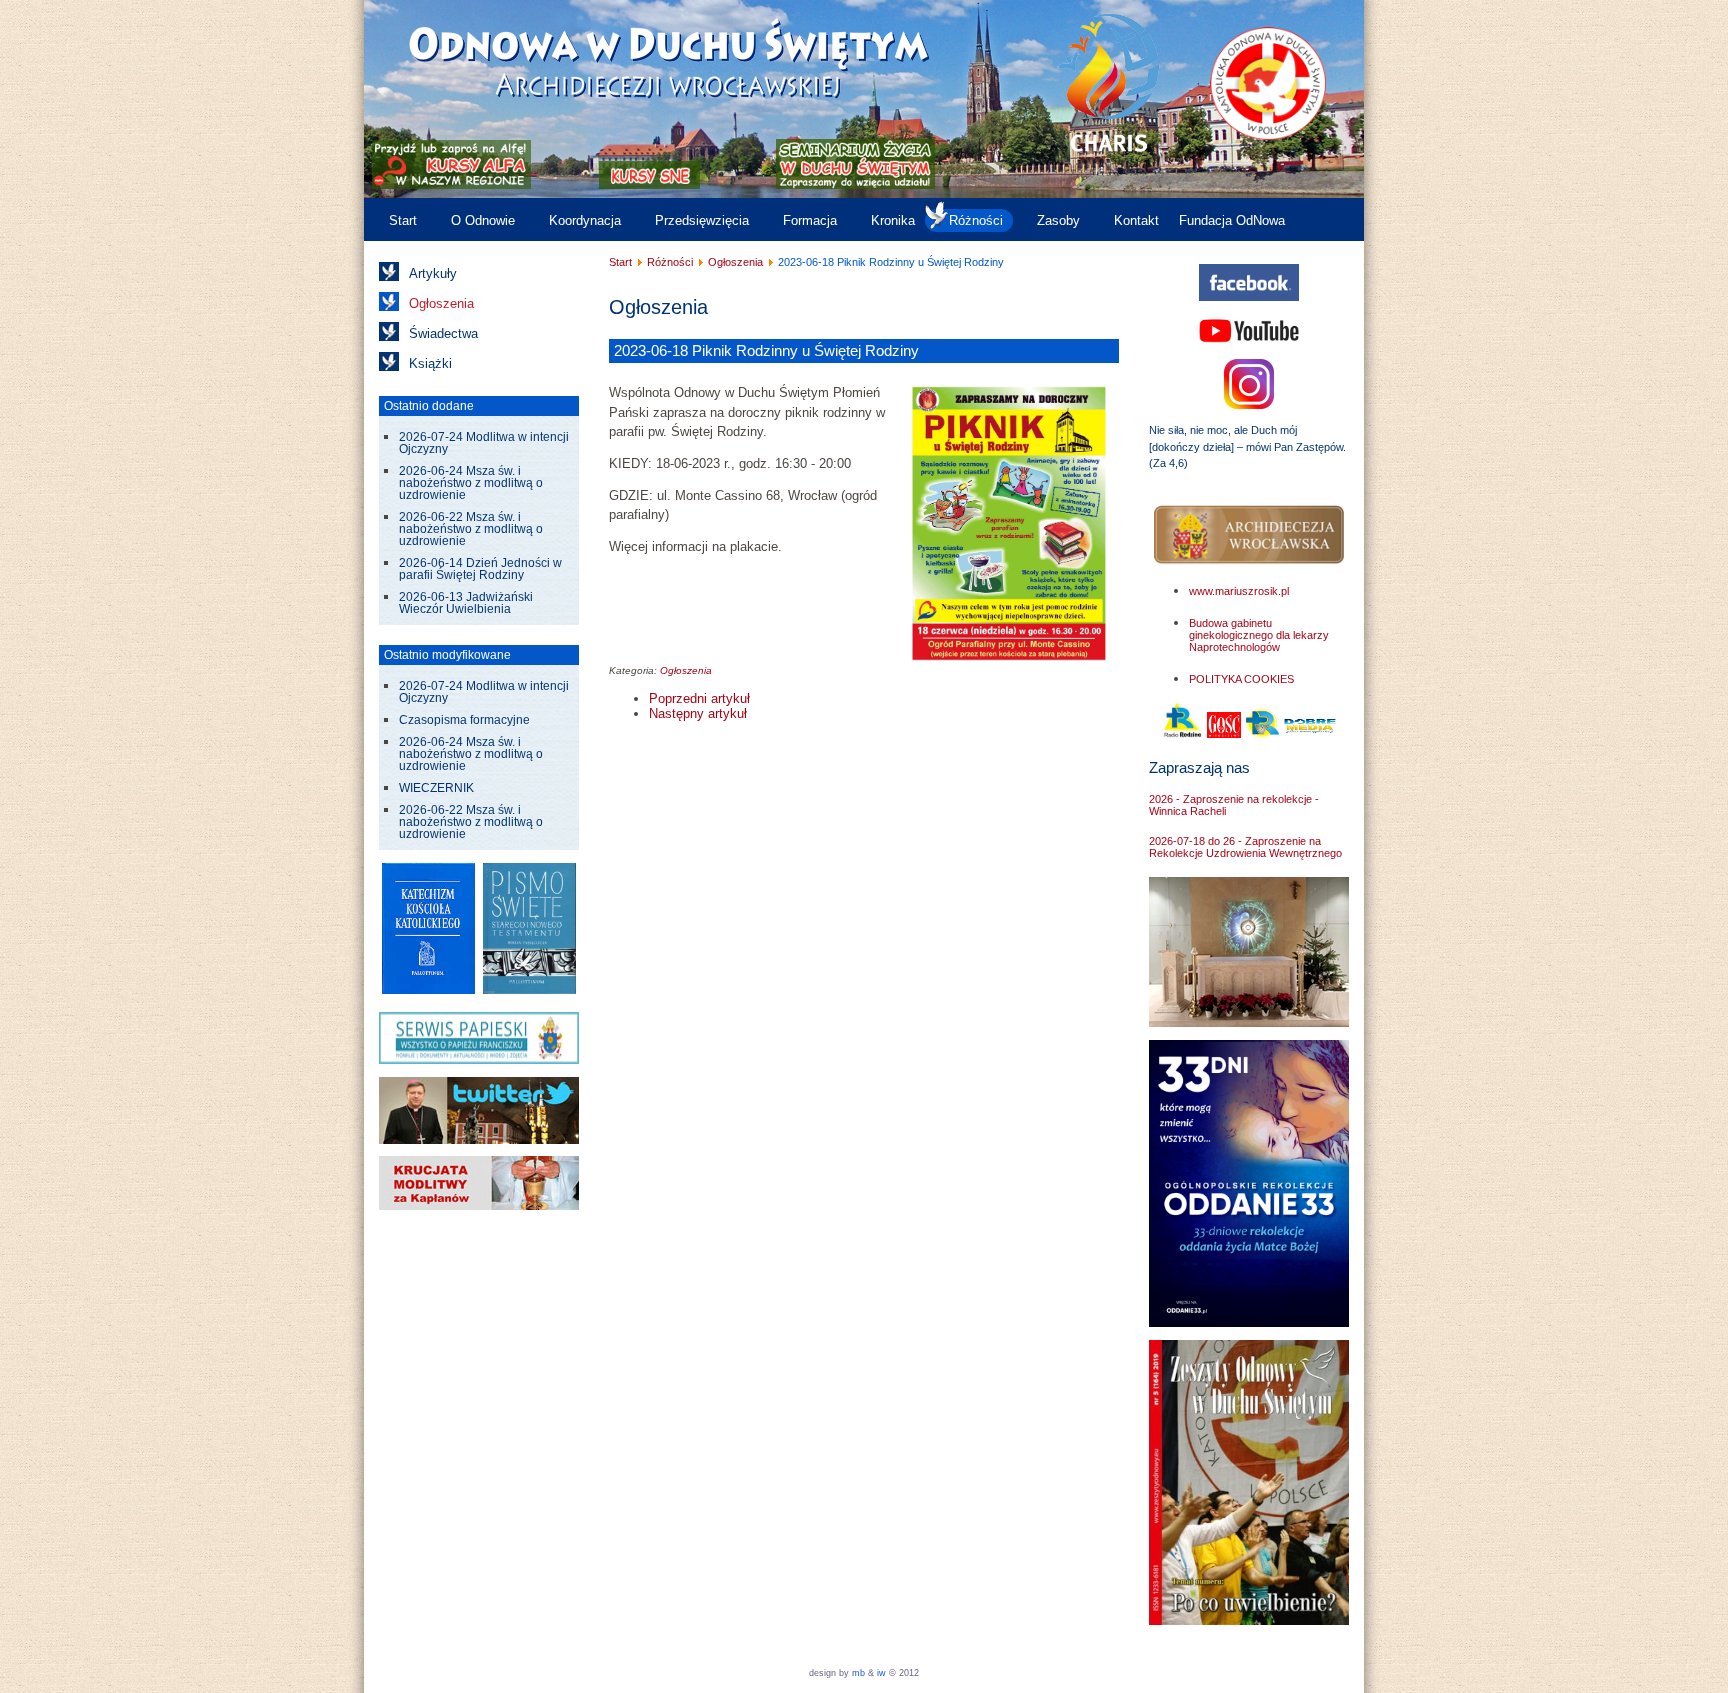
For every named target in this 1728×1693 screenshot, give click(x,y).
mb (858, 1673)
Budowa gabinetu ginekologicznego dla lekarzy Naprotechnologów (1259, 635)
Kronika (893, 220)
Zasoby (1058, 220)
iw (880, 1673)
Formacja (810, 220)
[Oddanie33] (1249, 1322)
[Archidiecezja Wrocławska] (1249, 535)
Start (403, 220)
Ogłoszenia (441, 303)
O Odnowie (483, 220)
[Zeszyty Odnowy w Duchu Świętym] (1249, 1620)
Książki (430, 363)
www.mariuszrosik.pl (1239, 591)
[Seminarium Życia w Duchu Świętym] (855, 184)
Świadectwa (443, 333)
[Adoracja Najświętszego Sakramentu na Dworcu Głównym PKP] (1249, 1022)
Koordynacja (585, 220)
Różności (976, 220)
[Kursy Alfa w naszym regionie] (449, 184)
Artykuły (433, 273)
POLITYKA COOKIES (1241, 679)
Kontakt (1136, 220)
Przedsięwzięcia (702, 220)
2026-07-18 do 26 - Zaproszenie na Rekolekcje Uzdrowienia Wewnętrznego (1245, 847)
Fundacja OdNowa (1232, 220)
